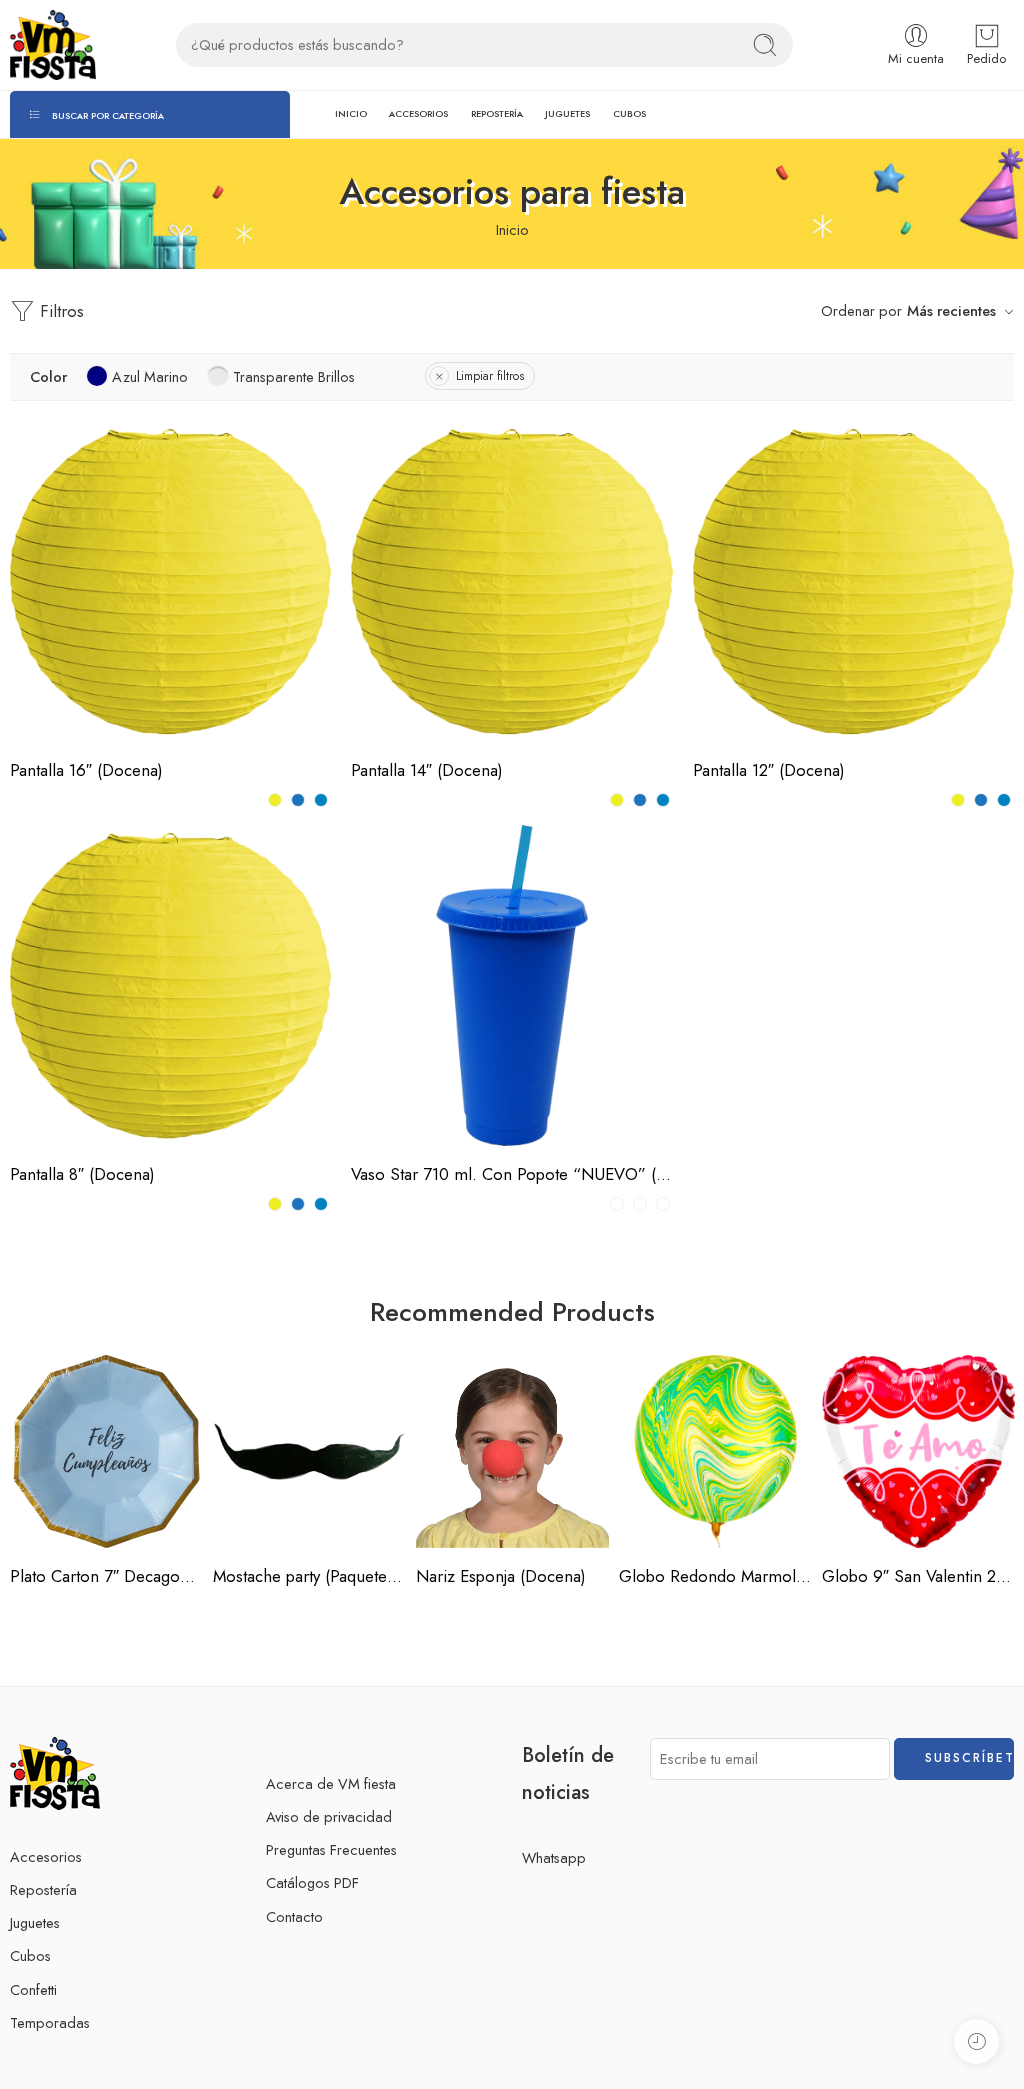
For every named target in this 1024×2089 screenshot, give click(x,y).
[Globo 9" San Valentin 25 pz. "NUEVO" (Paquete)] (918, 1451)
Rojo (65, 678)
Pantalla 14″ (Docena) (427, 770)
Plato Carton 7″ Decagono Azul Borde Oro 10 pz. (106, 1576)
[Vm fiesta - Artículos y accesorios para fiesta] (53, 45)
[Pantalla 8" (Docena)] (170, 985)
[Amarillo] (275, 800)
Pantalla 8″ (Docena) (82, 1174)
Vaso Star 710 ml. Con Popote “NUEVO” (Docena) (511, 1174)
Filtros (59, 311)
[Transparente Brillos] (663, 1204)
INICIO (351, 113)
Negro (405, 678)
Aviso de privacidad (329, 1816)
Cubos (30, 1955)
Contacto (294, 1916)
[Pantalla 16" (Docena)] (170, 581)
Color (27, 591)
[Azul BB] (298, 800)
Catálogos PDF (312, 1882)
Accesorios (46, 1856)
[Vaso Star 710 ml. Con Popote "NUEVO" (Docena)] (511, 985)
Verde (415, 1112)
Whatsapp (554, 1857)
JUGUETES (567, 113)
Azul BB (747, 708)
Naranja (64, 648)
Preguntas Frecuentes (331, 1849)
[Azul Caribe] (321, 800)
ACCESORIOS (418, 113)
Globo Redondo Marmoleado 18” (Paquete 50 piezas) (715, 1576)
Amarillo (65, 617)
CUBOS (629, 113)
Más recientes (951, 310)
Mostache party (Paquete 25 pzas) (309, 1576)
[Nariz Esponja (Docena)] (512, 1451)
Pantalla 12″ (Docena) (769, 770)
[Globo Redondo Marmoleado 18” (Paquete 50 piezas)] (715, 1451)
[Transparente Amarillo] (640, 1204)
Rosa (65, 708)
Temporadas (50, 2022)
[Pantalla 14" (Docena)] (511, 581)
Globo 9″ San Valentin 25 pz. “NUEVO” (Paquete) (918, 1576)
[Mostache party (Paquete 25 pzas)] (309, 1451)
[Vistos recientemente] (976, 2041)
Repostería (43, 1889)
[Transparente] (617, 1204)
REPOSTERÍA (497, 113)
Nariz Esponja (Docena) (501, 1576)
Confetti (33, 1989)
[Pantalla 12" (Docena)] (853, 581)
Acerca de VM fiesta (331, 1783)
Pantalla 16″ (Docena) (86, 770)
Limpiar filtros (490, 376)
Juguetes (35, 1922)
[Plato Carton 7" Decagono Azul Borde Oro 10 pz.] (106, 1451)
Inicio (512, 229)
